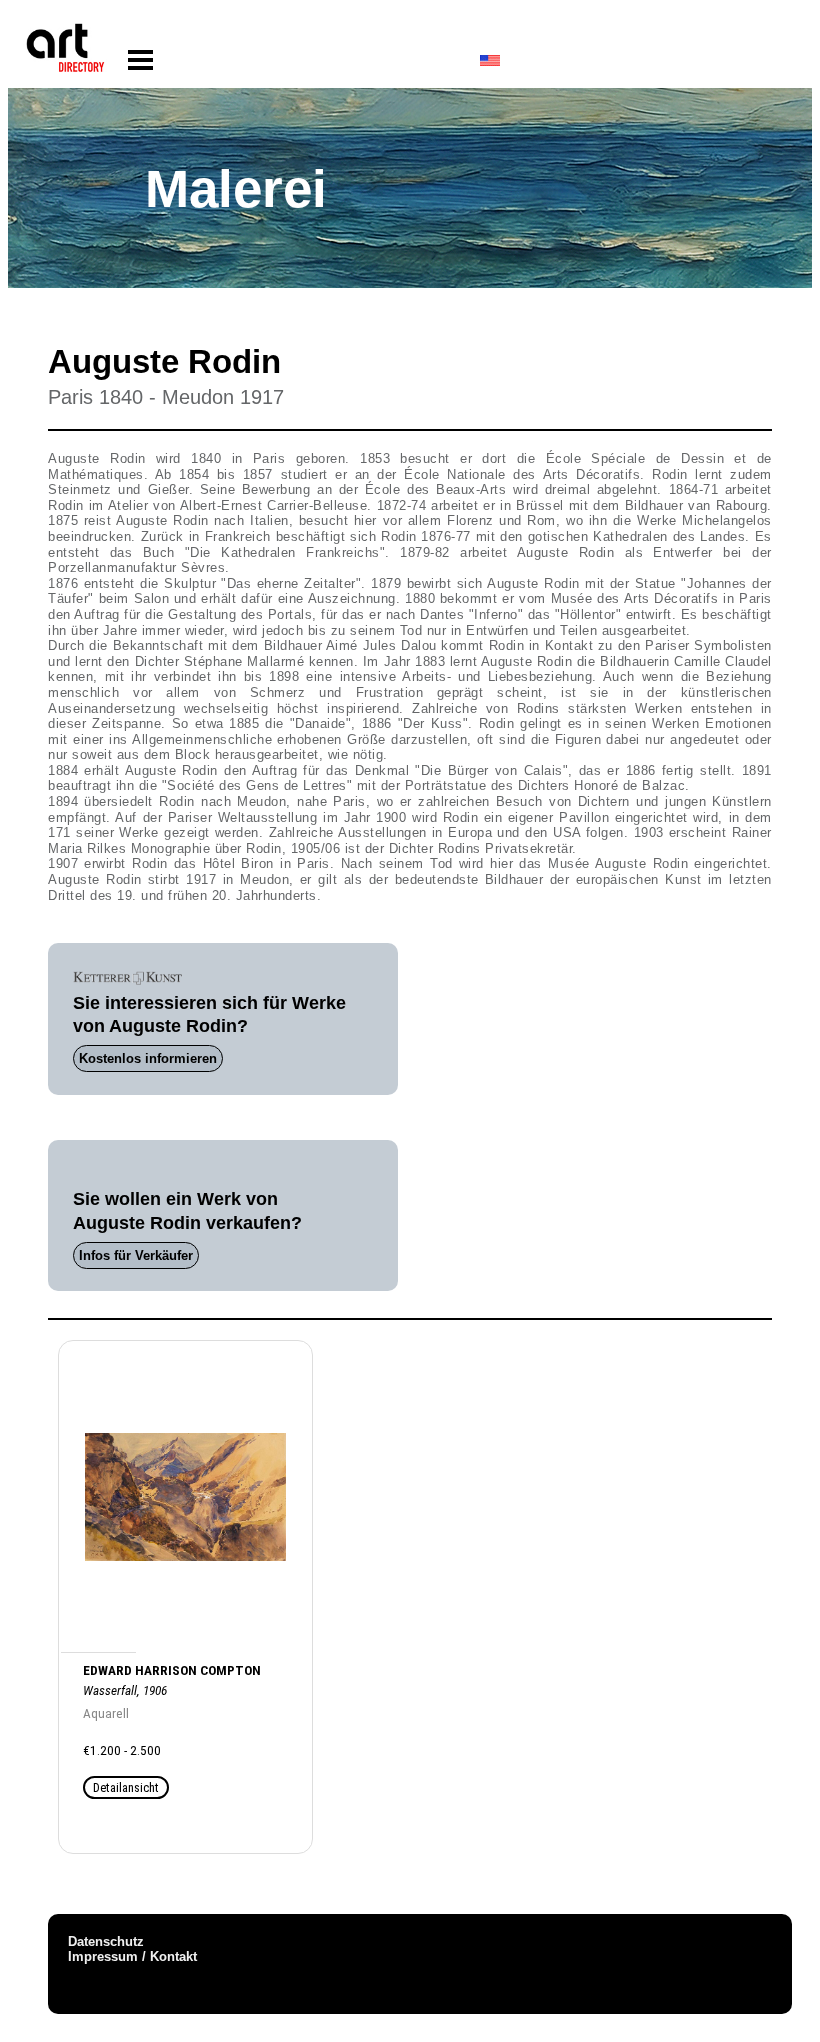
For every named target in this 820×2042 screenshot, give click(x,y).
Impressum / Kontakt (132, 1956)
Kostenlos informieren (148, 1058)
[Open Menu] (140, 60)
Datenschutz (106, 1941)
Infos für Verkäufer (136, 1255)
